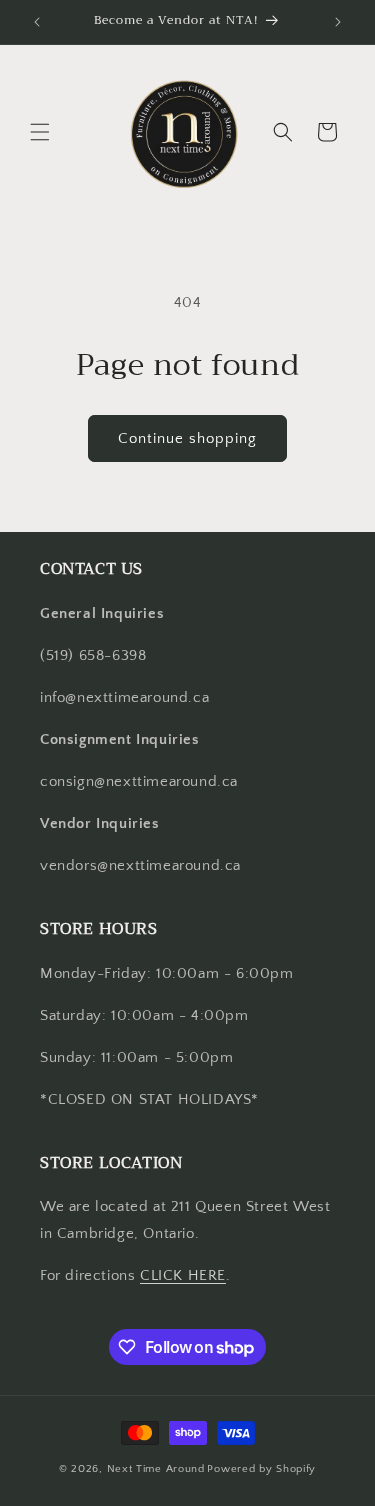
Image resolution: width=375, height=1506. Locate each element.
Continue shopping (187, 438)
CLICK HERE (183, 1275)
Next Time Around (156, 1469)
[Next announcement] (338, 22)
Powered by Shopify (261, 1469)
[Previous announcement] (37, 22)
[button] (40, 132)
